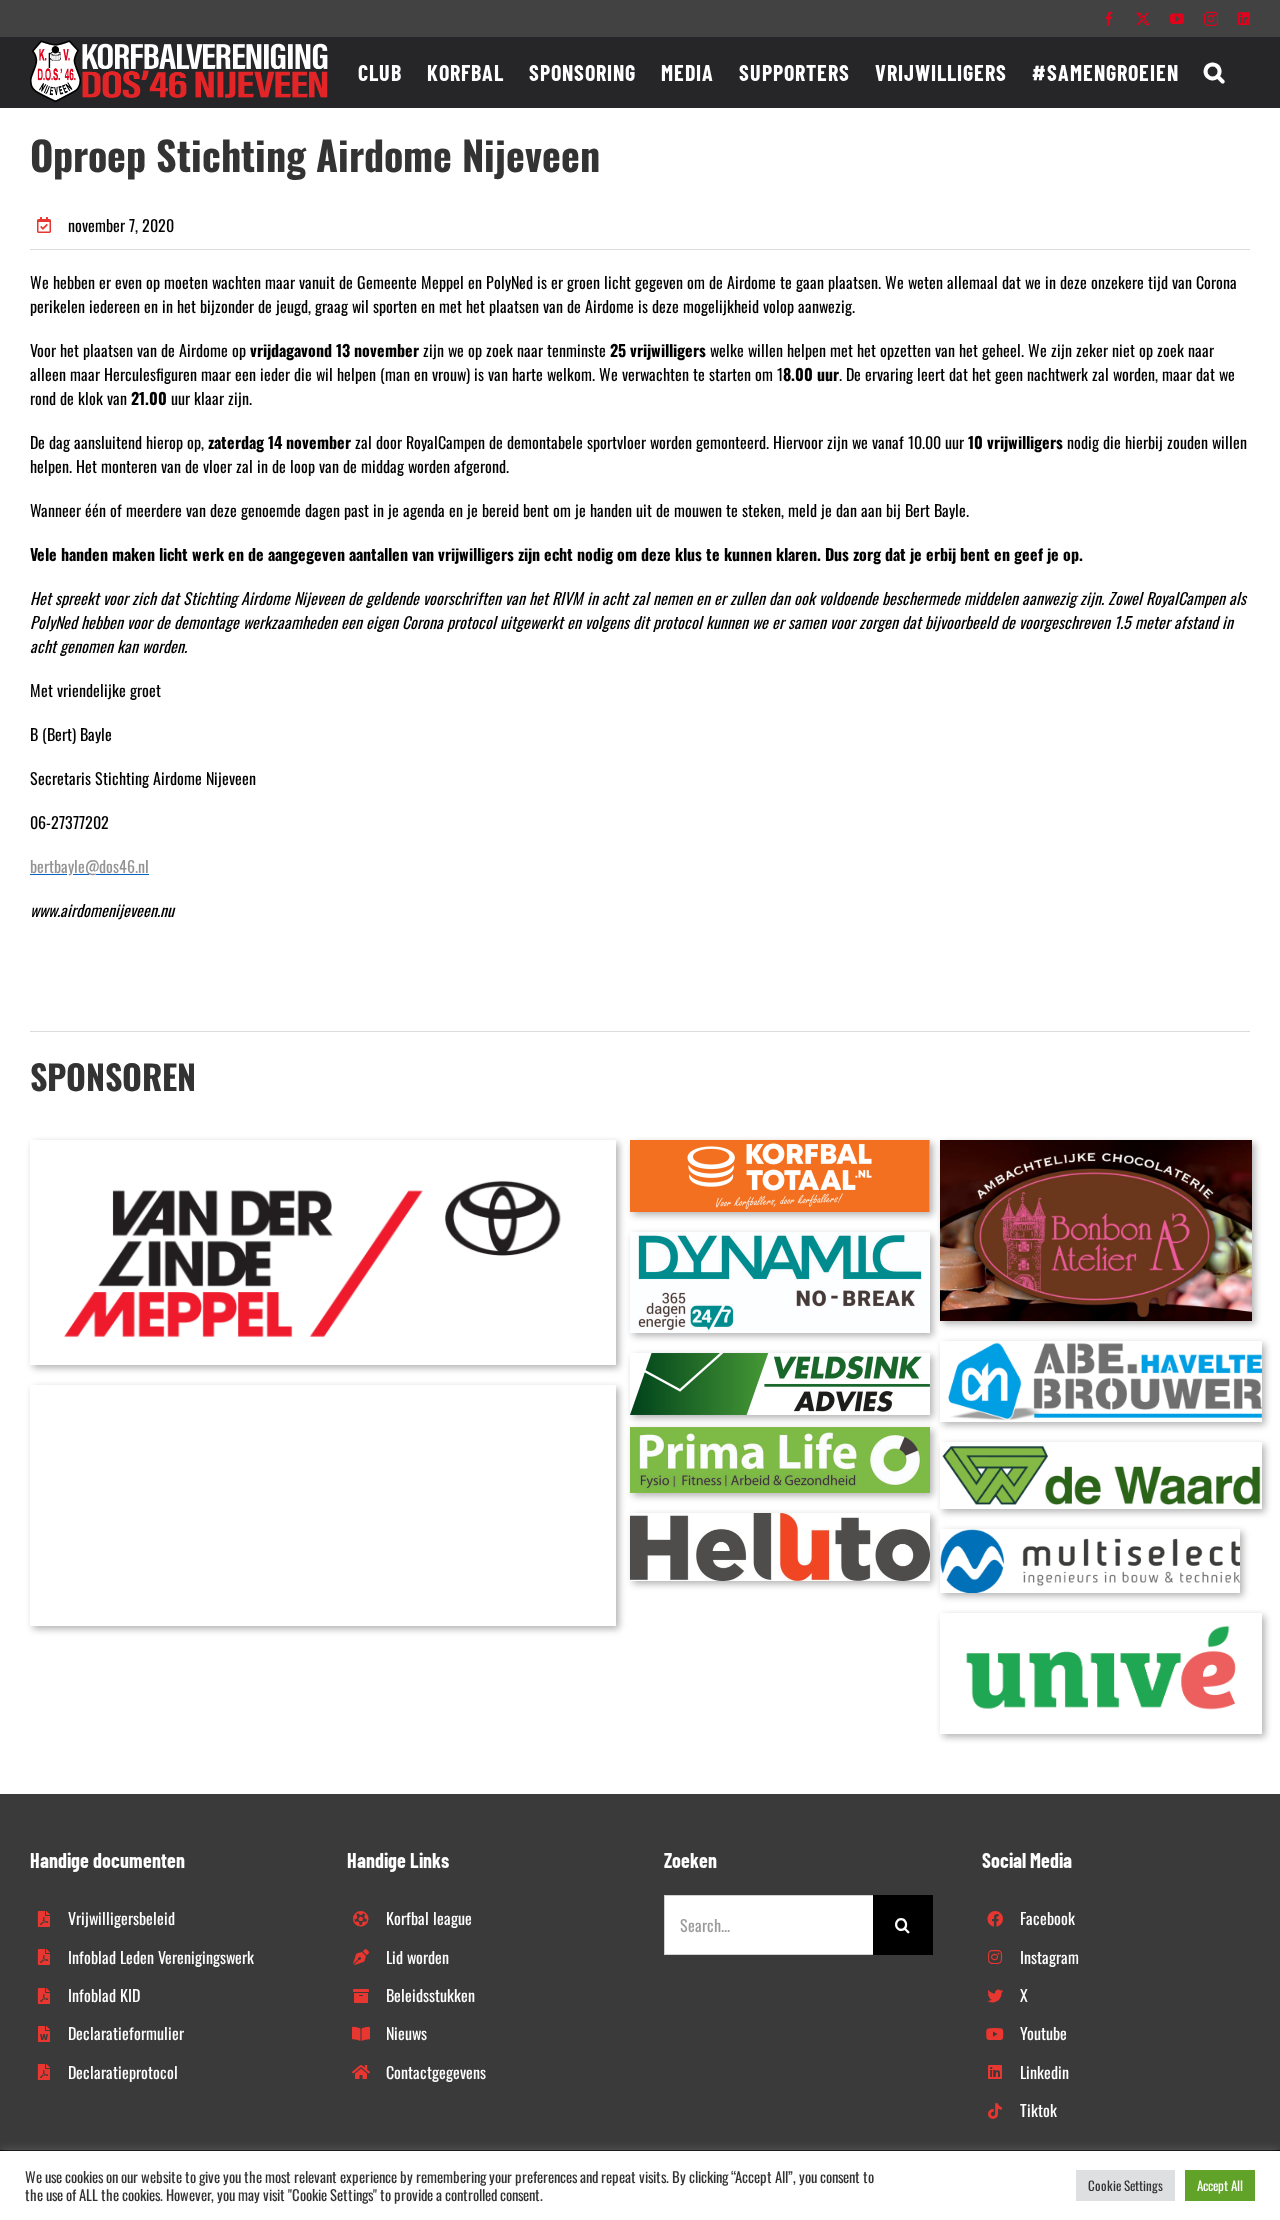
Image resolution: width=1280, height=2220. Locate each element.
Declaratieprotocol (123, 2072)
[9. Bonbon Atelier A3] (1096, 1148)
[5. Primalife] (780, 1435)
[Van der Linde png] (323, 1148)
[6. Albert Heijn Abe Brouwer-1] (1101, 1349)
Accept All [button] (1220, 2185)
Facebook (1047, 1918)
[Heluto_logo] (780, 1521)
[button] (1214, 72)
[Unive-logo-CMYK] (1101, 1621)
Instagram (1049, 1957)
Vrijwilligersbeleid (121, 1918)
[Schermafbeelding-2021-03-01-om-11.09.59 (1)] (1101, 1450)
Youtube (1043, 2033)
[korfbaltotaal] (780, 1148)
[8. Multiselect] (1090, 1537)
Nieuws (406, 2033)
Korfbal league (429, 1918)
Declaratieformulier (126, 2033)
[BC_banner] (323, 1393)
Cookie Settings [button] (1125, 2185)
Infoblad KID (104, 1995)
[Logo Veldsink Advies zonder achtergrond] (780, 1361)
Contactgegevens (436, 2072)
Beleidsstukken (430, 1995)
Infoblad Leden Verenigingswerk (161, 1957)
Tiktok (1038, 2110)
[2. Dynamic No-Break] (780, 1240)
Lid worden (417, 1957)
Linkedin (1044, 2072)
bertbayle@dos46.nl (89, 866)
